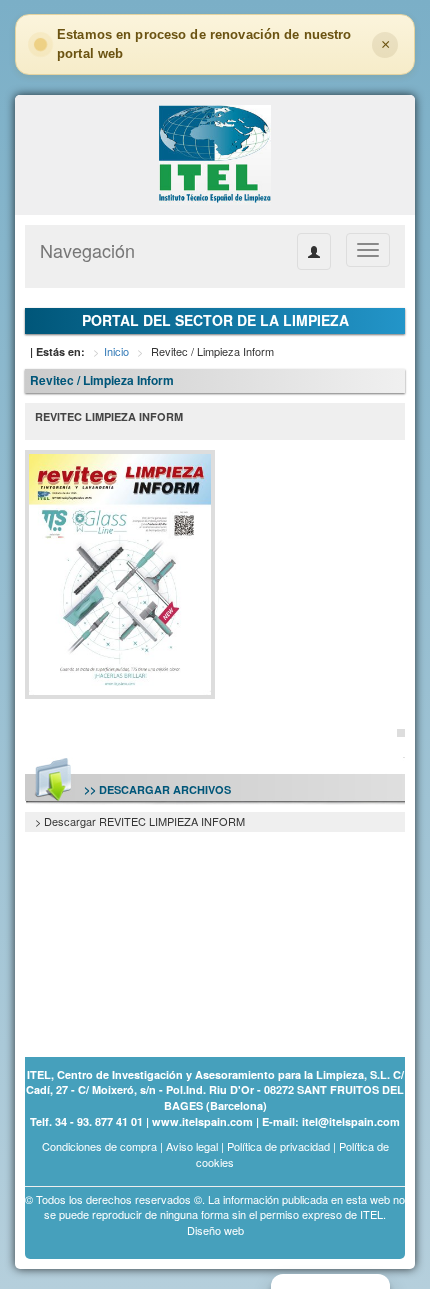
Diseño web (215, 1230)
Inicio (116, 351)
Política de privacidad (278, 1146)
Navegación (87, 250)
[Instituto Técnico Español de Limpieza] (214, 153)
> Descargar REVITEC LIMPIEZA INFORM (140, 821)
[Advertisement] (125, 933)
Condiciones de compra (99, 1146)
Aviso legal (192, 1146)
